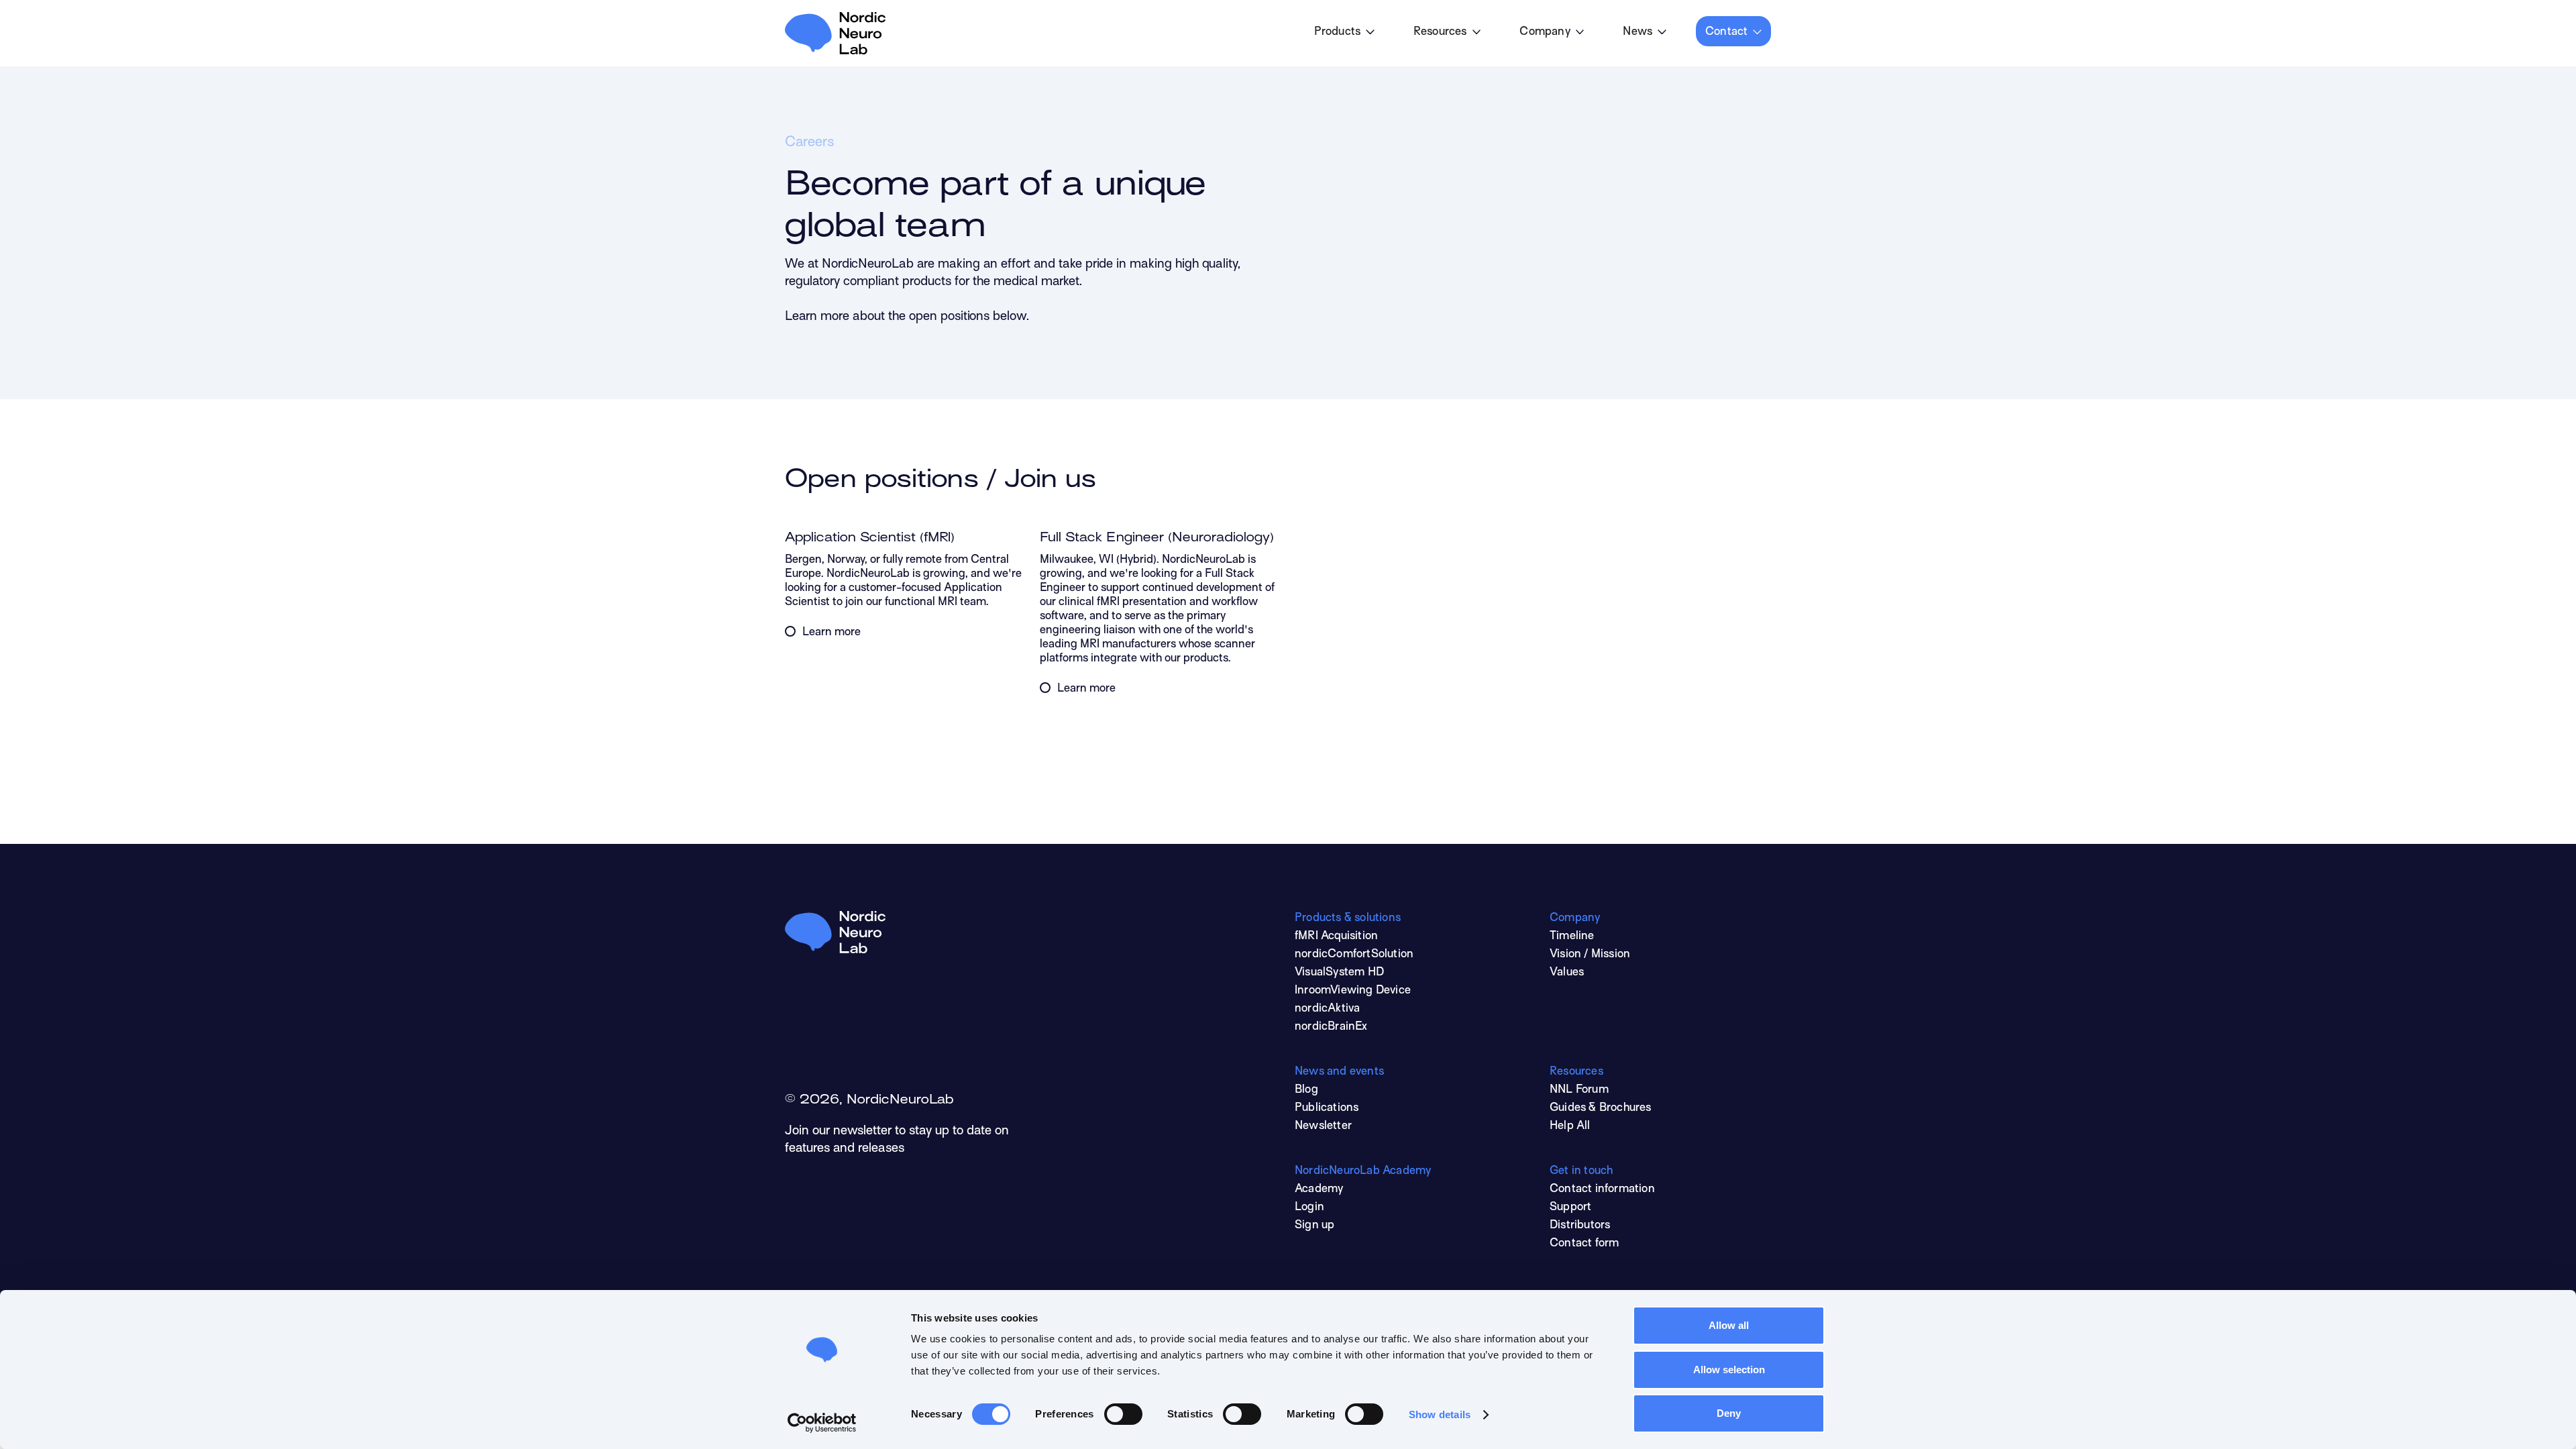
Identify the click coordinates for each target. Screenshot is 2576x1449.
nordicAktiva (1327, 1009)
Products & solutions (1348, 918)
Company (1545, 32)
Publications (1327, 1108)
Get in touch (1581, 1171)
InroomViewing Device (1353, 991)
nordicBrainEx (1331, 1027)
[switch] (1123, 1414)
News (1638, 32)
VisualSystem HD (1339, 973)
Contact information (1602, 1189)
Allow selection (1729, 1370)
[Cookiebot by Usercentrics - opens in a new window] (822, 1423)
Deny (1729, 1413)
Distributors (1580, 1226)
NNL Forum (1579, 1090)
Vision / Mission (1590, 955)
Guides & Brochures (1601, 1108)
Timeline (1572, 936)
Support (1570, 1207)
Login (1309, 1207)
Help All (1570, 1126)
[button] (1344, 31)
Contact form (1584, 1244)
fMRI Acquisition (1336, 936)
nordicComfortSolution (1354, 955)
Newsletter (1323, 1126)
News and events (1339, 1072)
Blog (1306, 1090)
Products (1338, 32)
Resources (1440, 32)
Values (1567, 973)
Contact (1726, 32)
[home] (835, 33)
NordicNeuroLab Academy (1363, 1171)
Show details (1440, 1414)
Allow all (1729, 1325)
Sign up (1314, 1226)
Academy (1319, 1189)
